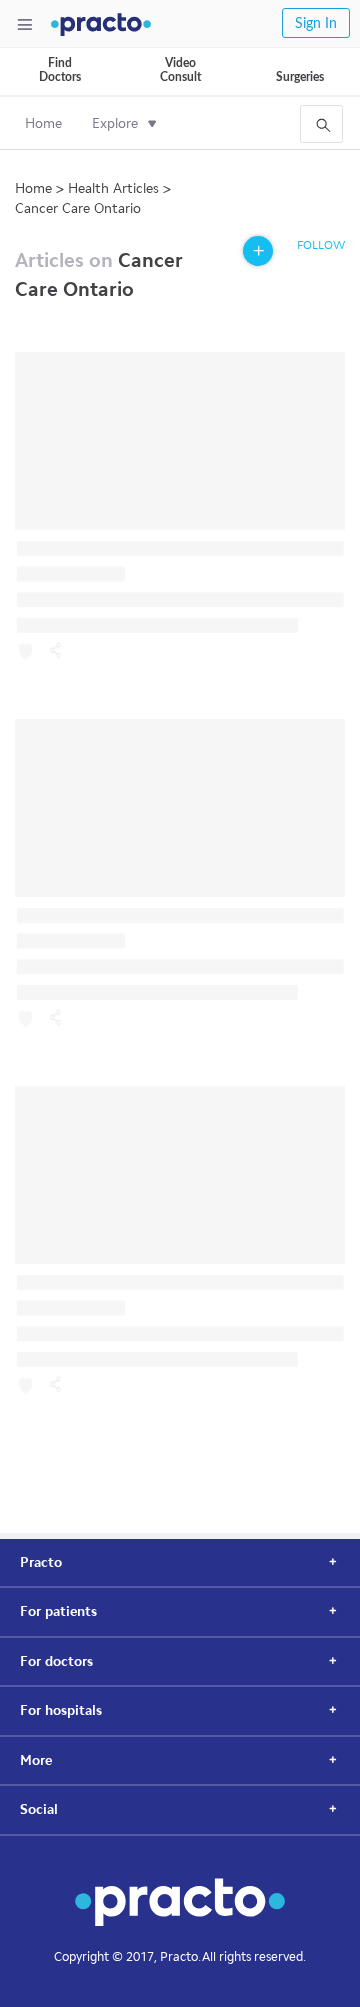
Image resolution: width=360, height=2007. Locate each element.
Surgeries (300, 77)
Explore (115, 123)
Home (43, 123)
